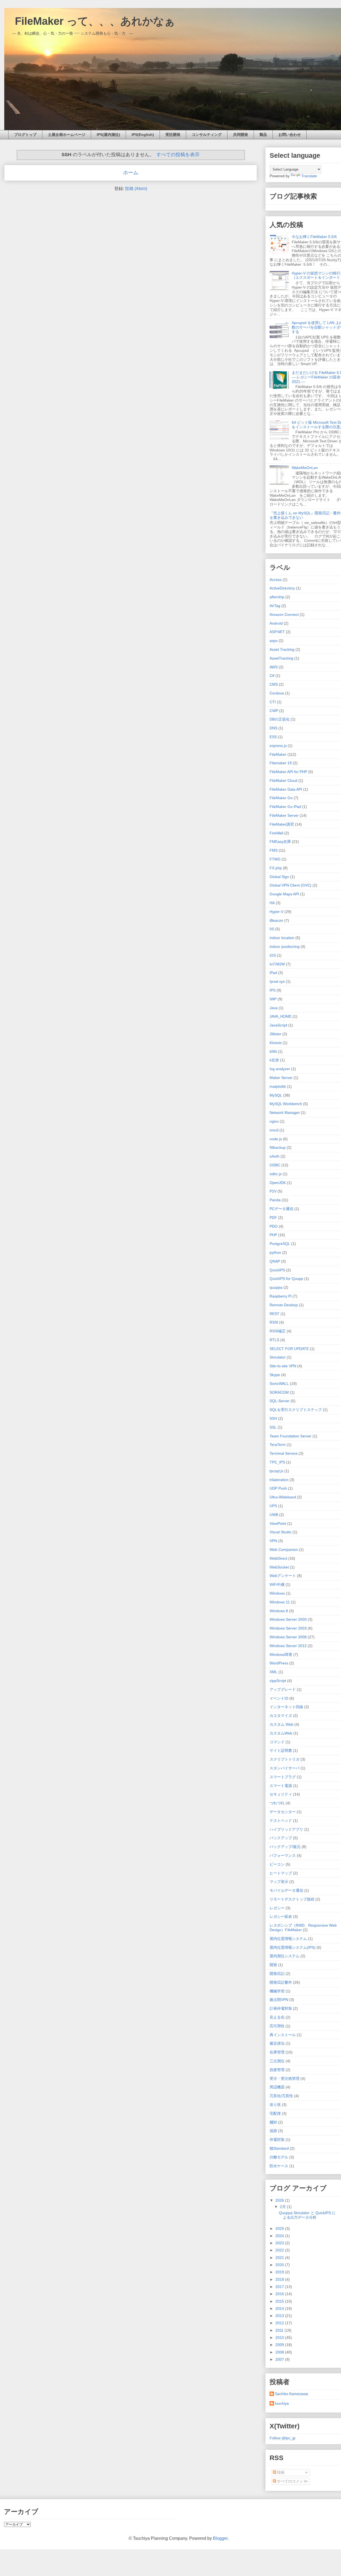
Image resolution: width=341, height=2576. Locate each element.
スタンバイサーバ (285, 1768)
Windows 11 (280, 1602)
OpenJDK (278, 1183)
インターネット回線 (286, 1707)
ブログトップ (25, 135)
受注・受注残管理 (285, 2078)
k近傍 (274, 1060)
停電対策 (277, 2140)
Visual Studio (281, 1532)
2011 (280, 2330)
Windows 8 (279, 1611)
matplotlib (278, 1086)
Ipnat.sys (277, 981)
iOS (273, 955)
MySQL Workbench (286, 1104)
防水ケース (279, 2166)
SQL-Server (280, 1401)
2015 (280, 2301)
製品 (263, 135)
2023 (280, 2243)
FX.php (276, 868)
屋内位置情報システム (288, 1939)
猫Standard (279, 2148)
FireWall (276, 833)
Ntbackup (278, 1147)
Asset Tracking (282, 649)
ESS (273, 737)
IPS (273, 990)
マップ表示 (279, 1882)
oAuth (275, 1156)
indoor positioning (285, 947)
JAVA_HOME (281, 1016)
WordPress (279, 1663)
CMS (274, 684)
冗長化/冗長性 (281, 2096)
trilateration (279, 1480)
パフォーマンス (283, 1855)
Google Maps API (284, 894)
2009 (280, 2345)
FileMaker (278, 754)
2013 (280, 2316)
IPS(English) (143, 135)
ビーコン (277, 1864)
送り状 (275, 2105)
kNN (273, 1052)
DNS (273, 728)
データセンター (283, 1812)
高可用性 (277, 2026)
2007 (280, 2359)
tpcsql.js (276, 1471)
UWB (274, 1515)
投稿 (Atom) (136, 189)
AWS (274, 667)
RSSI (274, 1322)
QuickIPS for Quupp (286, 1279)
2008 (280, 2352)
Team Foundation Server (291, 1436)
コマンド (277, 1742)
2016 (280, 2294)
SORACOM (279, 1392)
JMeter (275, 1034)
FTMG (275, 859)
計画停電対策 (281, 2008)
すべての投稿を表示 (178, 155)
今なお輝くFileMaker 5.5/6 (314, 237)
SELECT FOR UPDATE (289, 1349)
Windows (277, 1593)
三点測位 (277, 2061)
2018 (280, 2279)
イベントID (279, 1698)
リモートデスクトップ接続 (292, 1899)
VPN (273, 1541)
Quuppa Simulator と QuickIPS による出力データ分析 (307, 2215)
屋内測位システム (285, 1956)
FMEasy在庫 (280, 842)
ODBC (275, 1165)
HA (272, 903)
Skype (275, 1375)
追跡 (273, 2131)
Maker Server (281, 1078)
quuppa (276, 1287)
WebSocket (279, 1567)
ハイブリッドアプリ (286, 1829)
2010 (280, 2338)
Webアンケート (283, 1576)
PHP (273, 1235)
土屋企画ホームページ (67, 135)
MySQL (276, 1095)
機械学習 (277, 1991)
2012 (280, 2323)
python (275, 1252)
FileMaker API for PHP (288, 772)
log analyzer (280, 1069)
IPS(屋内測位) (108, 135)
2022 (280, 2250)
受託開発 (173, 135)
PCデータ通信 (281, 1209)
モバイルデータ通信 (286, 1890)
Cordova (277, 693)
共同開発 (241, 135)
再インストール (283, 2035)
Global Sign (279, 877)
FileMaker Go (281, 798)
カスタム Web (281, 1724)
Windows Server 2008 (288, 1637)
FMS (274, 850)
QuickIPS (277, 1270)
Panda (275, 1200)
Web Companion (284, 1550)
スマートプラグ (283, 1777)
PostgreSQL (280, 1244)
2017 (280, 2287)
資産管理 (277, 2070)
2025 (280, 2229)
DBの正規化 (280, 719)
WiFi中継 (277, 1584)
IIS (272, 929)
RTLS (274, 1340)
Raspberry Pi (281, 1296)
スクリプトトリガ (285, 1759)
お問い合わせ (290, 135)
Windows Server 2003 (288, 1628)
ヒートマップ (281, 1873)
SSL (273, 1427)
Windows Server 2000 (288, 1619)
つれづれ (277, 1803)
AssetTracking (281, 658)
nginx (274, 1121)
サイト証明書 (281, 1750)
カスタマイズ (281, 1716)
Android (276, 623)
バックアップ (281, 1838)
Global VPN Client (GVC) (291, 885)
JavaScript (278, 1025)
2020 (280, 2265)
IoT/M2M (277, 964)
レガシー (277, 1908)
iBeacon (276, 920)
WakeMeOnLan (305, 468)
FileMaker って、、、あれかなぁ (90, 21)
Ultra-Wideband (283, 1497)
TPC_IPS (277, 1462)
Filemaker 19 (281, 763)
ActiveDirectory (282, 588)
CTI (273, 702)
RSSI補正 (278, 1331)
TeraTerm (278, 1445)
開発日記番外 (281, 1982)
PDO (274, 1226)
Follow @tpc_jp (283, 2438)
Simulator (278, 1357)
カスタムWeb (281, 1733)
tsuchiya (282, 2403)
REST (275, 1314)
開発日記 (277, 1974)
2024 (280, 2236)
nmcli (274, 1130)
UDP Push (278, 1488)
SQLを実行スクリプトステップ (296, 1410)
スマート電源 (281, 1786)
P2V (273, 1191)
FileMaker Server (284, 815)
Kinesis (276, 1043)
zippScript (278, 1681)
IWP (273, 999)
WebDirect (278, 1558)
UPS (273, 1506)
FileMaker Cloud (283, 781)
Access (276, 580)
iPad (273, 973)
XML (273, 1672)
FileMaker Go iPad (285, 807)
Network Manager (285, 1113)
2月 (283, 2207)
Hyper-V (277, 912)
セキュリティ (281, 1794)
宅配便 (275, 2113)
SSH (273, 1418)
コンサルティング (207, 135)
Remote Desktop (284, 1305)
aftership (277, 597)
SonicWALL (279, 1384)
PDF (273, 1218)
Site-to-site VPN (283, 1366)
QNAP (275, 1261)
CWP (274, 711)
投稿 (280, 2472)
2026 (280, 2200)
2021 (280, 2258)
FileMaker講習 (282, 824)
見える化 (277, 2017)
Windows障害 (281, 1655)
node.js (276, 1139)
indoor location (282, 938)
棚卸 (273, 2122)
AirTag (275, 606)
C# (272, 676)
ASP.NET (277, 632)
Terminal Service (284, 1453)
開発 (273, 1965)
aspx (274, 641)
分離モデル (279, 2157)
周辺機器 (277, 2087)
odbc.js (276, 1174)
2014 (280, 2308)
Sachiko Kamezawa (291, 2394)
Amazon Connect (284, 614)
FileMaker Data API (286, 789)
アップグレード (283, 1689)
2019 (280, 2272)
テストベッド (281, 1821)
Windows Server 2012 (288, 1646)
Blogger (220, 2538)
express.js (278, 746)
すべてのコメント (291, 2481)
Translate (309, 176)
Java (274, 1008)
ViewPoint (278, 1523)
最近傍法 (277, 2043)
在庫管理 (277, 2052)
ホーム (131, 173)
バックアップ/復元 (285, 1847)
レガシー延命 (281, 1916)
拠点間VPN (279, 2000)
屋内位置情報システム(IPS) (293, 1947)
